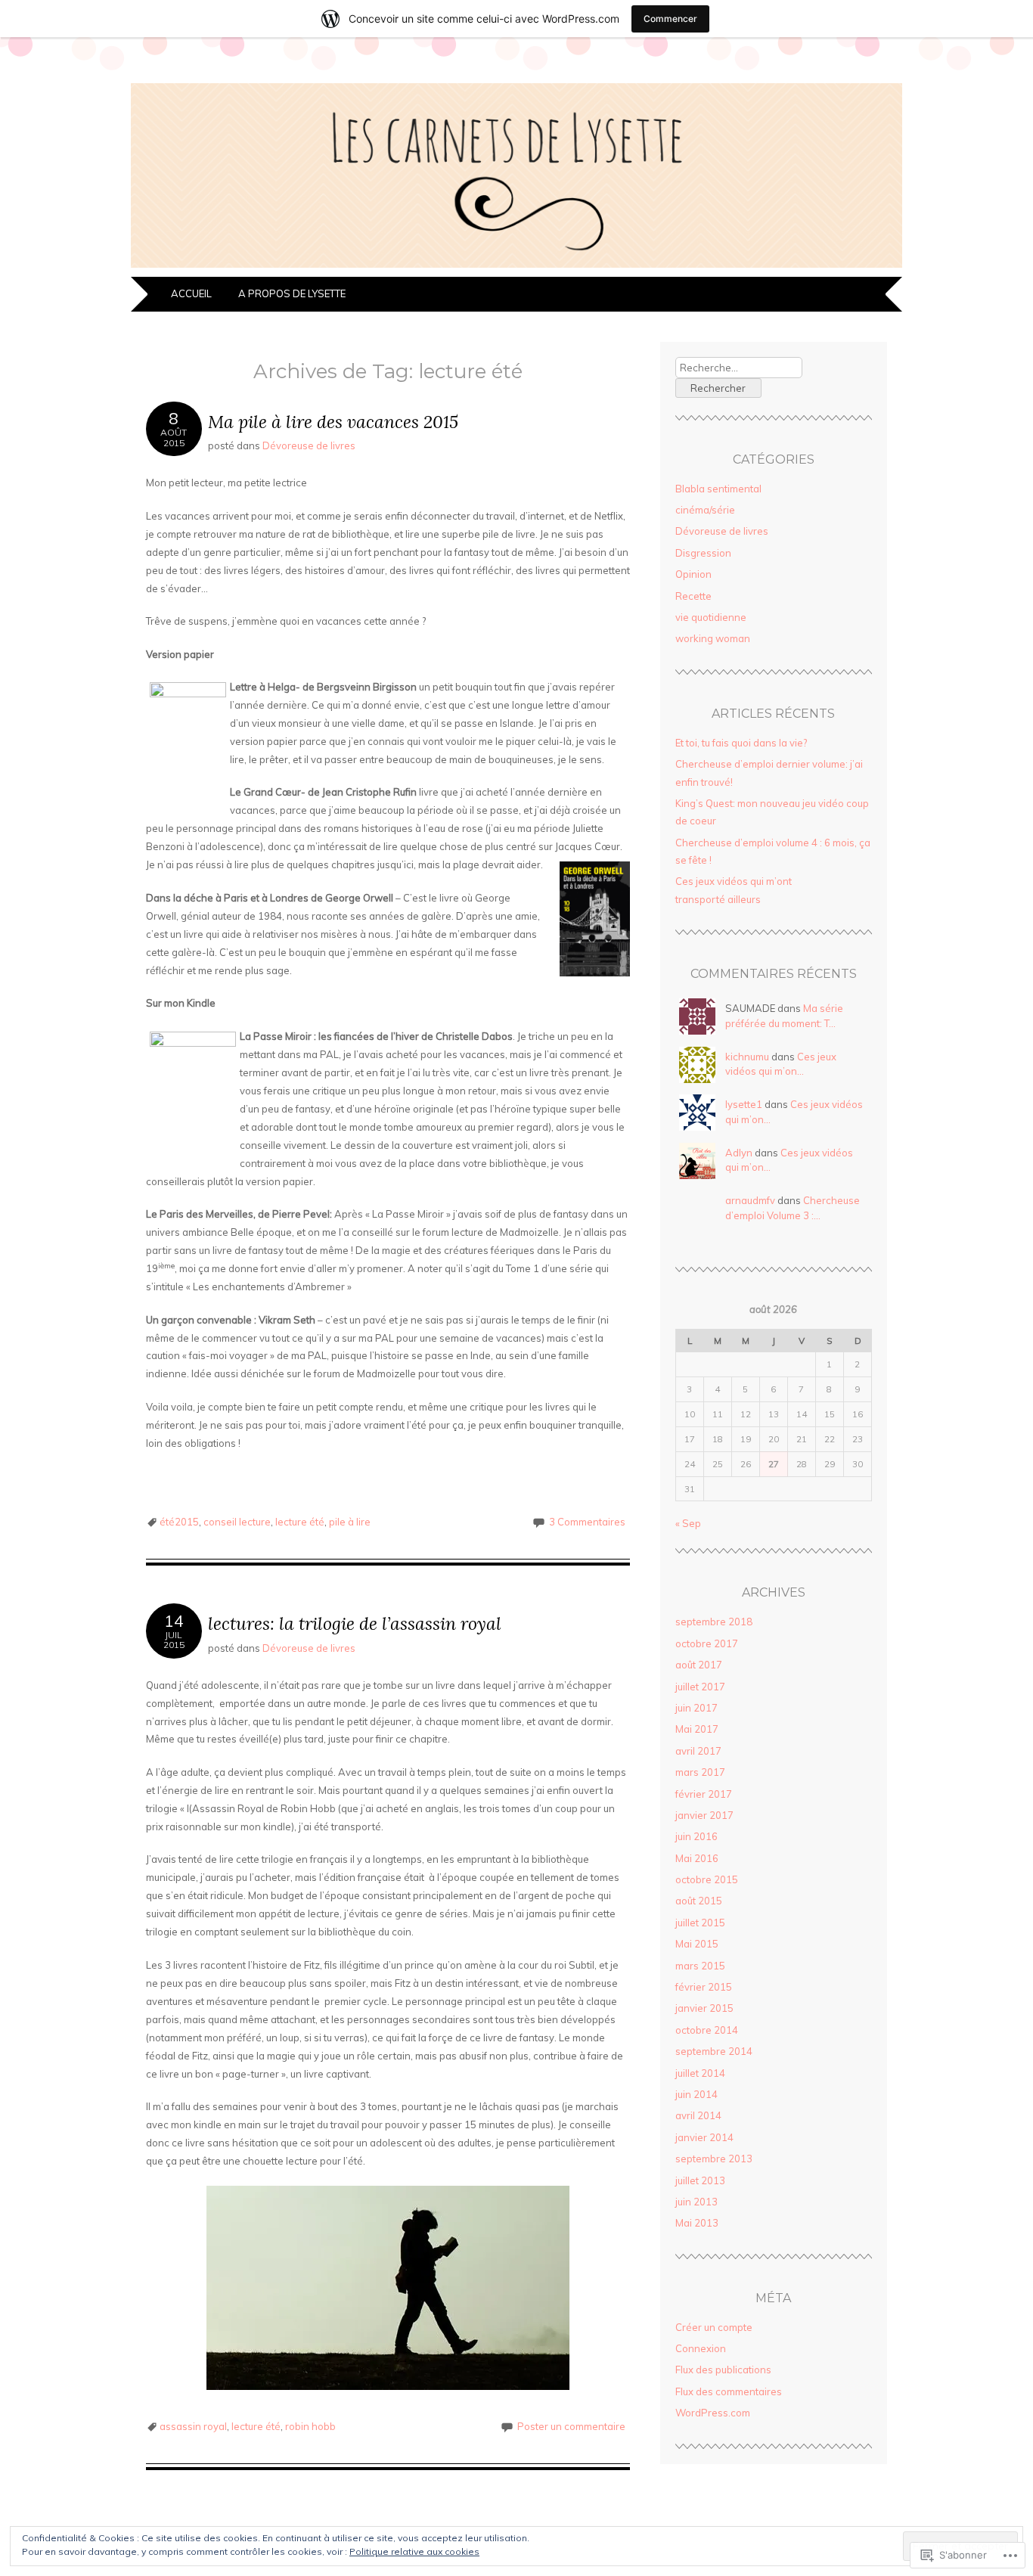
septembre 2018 (714, 1622)
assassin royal (193, 2426)
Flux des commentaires (729, 2391)
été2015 (179, 1522)
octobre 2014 (707, 2030)
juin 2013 (696, 2202)
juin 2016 (696, 1836)
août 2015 (699, 1901)
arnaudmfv (750, 1200)
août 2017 (699, 1665)
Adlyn (739, 1153)
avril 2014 (698, 2115)
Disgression (703, 553)
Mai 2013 (697, 2223)
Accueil (192, 293)
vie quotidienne (711, 617)
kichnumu (747, 1057)
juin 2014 (696, 2094)
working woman (713, 638)
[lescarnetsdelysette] (516, 268)
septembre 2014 (714, 2051)
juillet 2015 (700, 1923)
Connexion (701, 2348)
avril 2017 (698, 1751)
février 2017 (704, 1794)
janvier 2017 (704, 1815)
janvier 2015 (704, 2008)
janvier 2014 (704, 2137)
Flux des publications (723, 2370)
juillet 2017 (700, 1687)
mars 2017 (700, 1772)
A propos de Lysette (292, 293)
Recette (693, 596)
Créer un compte (714, 2327)
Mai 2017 (697, 1729)
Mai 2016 (697, 1858)
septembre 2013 (714, 2159)
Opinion (693, 574)
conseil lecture (237, 1522)
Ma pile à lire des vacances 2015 (333, 422)
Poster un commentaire (571, 2426)
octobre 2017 (707, 1643)
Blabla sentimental (718, 489)
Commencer (670, 19)
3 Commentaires (587, 1522)
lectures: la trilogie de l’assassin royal (355, 1623)
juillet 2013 (700, 2180)
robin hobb (310, 2426)
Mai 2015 (697, 1944)
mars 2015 (700, 1966)
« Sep (688, 1523)
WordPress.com (713, 2413)
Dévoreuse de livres (309, 445)
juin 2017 (696, 1708)
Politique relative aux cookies (414, 2551)
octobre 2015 (707, 1879)
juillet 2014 (700, 2073)
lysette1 (744, 1104)
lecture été (300, 1522)
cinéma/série (705, 510)
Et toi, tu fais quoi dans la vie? (741, 743)
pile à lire (350, 1522)
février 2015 (704, 1987)
